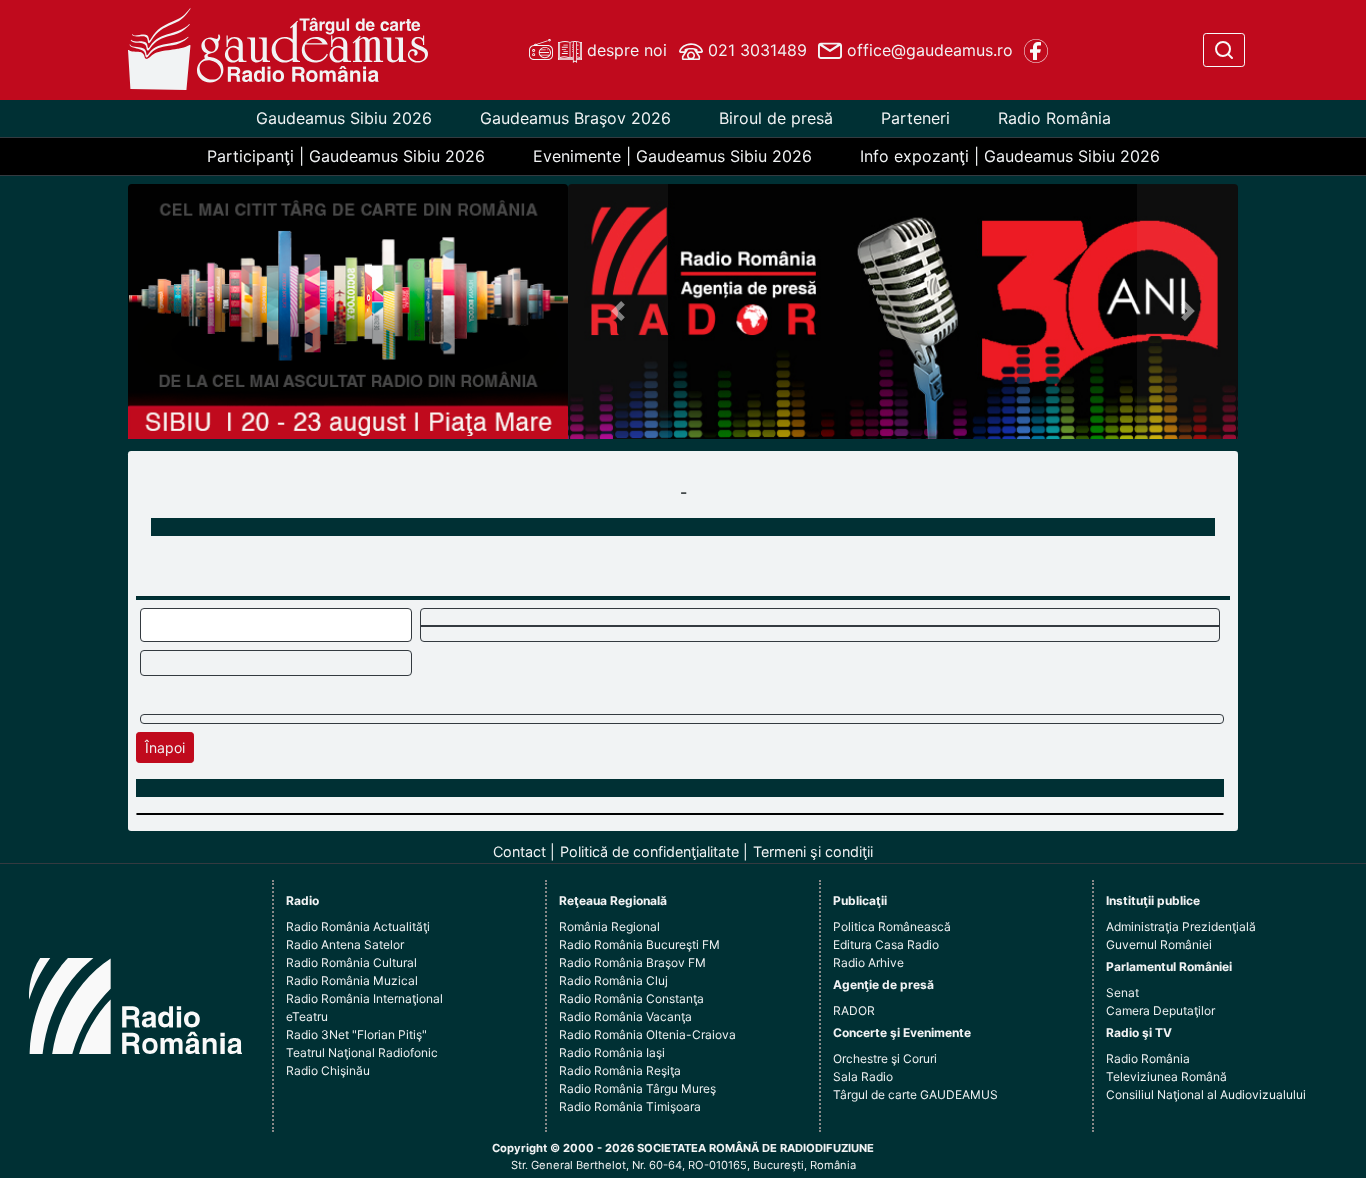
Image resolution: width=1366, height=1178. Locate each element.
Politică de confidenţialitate (649, 851)
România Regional (609, 926)
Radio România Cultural (351, 962)
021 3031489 (755, 50)
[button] (618, 311)
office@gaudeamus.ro (927, 50)
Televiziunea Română (1166, 1076)
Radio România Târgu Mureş (637, 1088)
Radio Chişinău (328, 1070)
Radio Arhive (868, 962)
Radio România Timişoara (630, 1106)
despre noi (624, 50)
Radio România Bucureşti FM (639, 944)
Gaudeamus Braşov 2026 (575, 118)
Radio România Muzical (352, 980)
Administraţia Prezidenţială (1181, 926)
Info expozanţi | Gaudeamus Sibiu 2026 (1010, 156)
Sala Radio (863, 1076)
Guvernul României (1159, 944)
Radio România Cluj (613, 980)
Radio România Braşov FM (632, 962)
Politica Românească (892, 926)
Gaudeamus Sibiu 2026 (344, 118)
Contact (519, 851)
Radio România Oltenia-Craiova (647, 1034)
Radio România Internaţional (364, 998)
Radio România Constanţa (631, 998)
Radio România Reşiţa (620, 1070)
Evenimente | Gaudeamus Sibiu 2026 (672, 156)
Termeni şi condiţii (813, 851)
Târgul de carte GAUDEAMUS (915, 1094)
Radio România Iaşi (612, 1052)
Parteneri (915, 118)
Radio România (1054, 118)
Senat (1122, 992)
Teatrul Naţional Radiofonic (362, 1052)
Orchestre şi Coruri (885, 1058)
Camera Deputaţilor (1160, 1010)
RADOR (854, 1010)
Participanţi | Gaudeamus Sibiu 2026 (346, 156)
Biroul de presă (776, 118)
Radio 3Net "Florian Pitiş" (356, 1034)
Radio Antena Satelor (345, 944)
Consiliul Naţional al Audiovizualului (1206, 1094)
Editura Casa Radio (886, 944)
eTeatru (307, 1016)
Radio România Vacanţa (625, 1016)
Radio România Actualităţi (358, 926)
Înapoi (165, 747)
